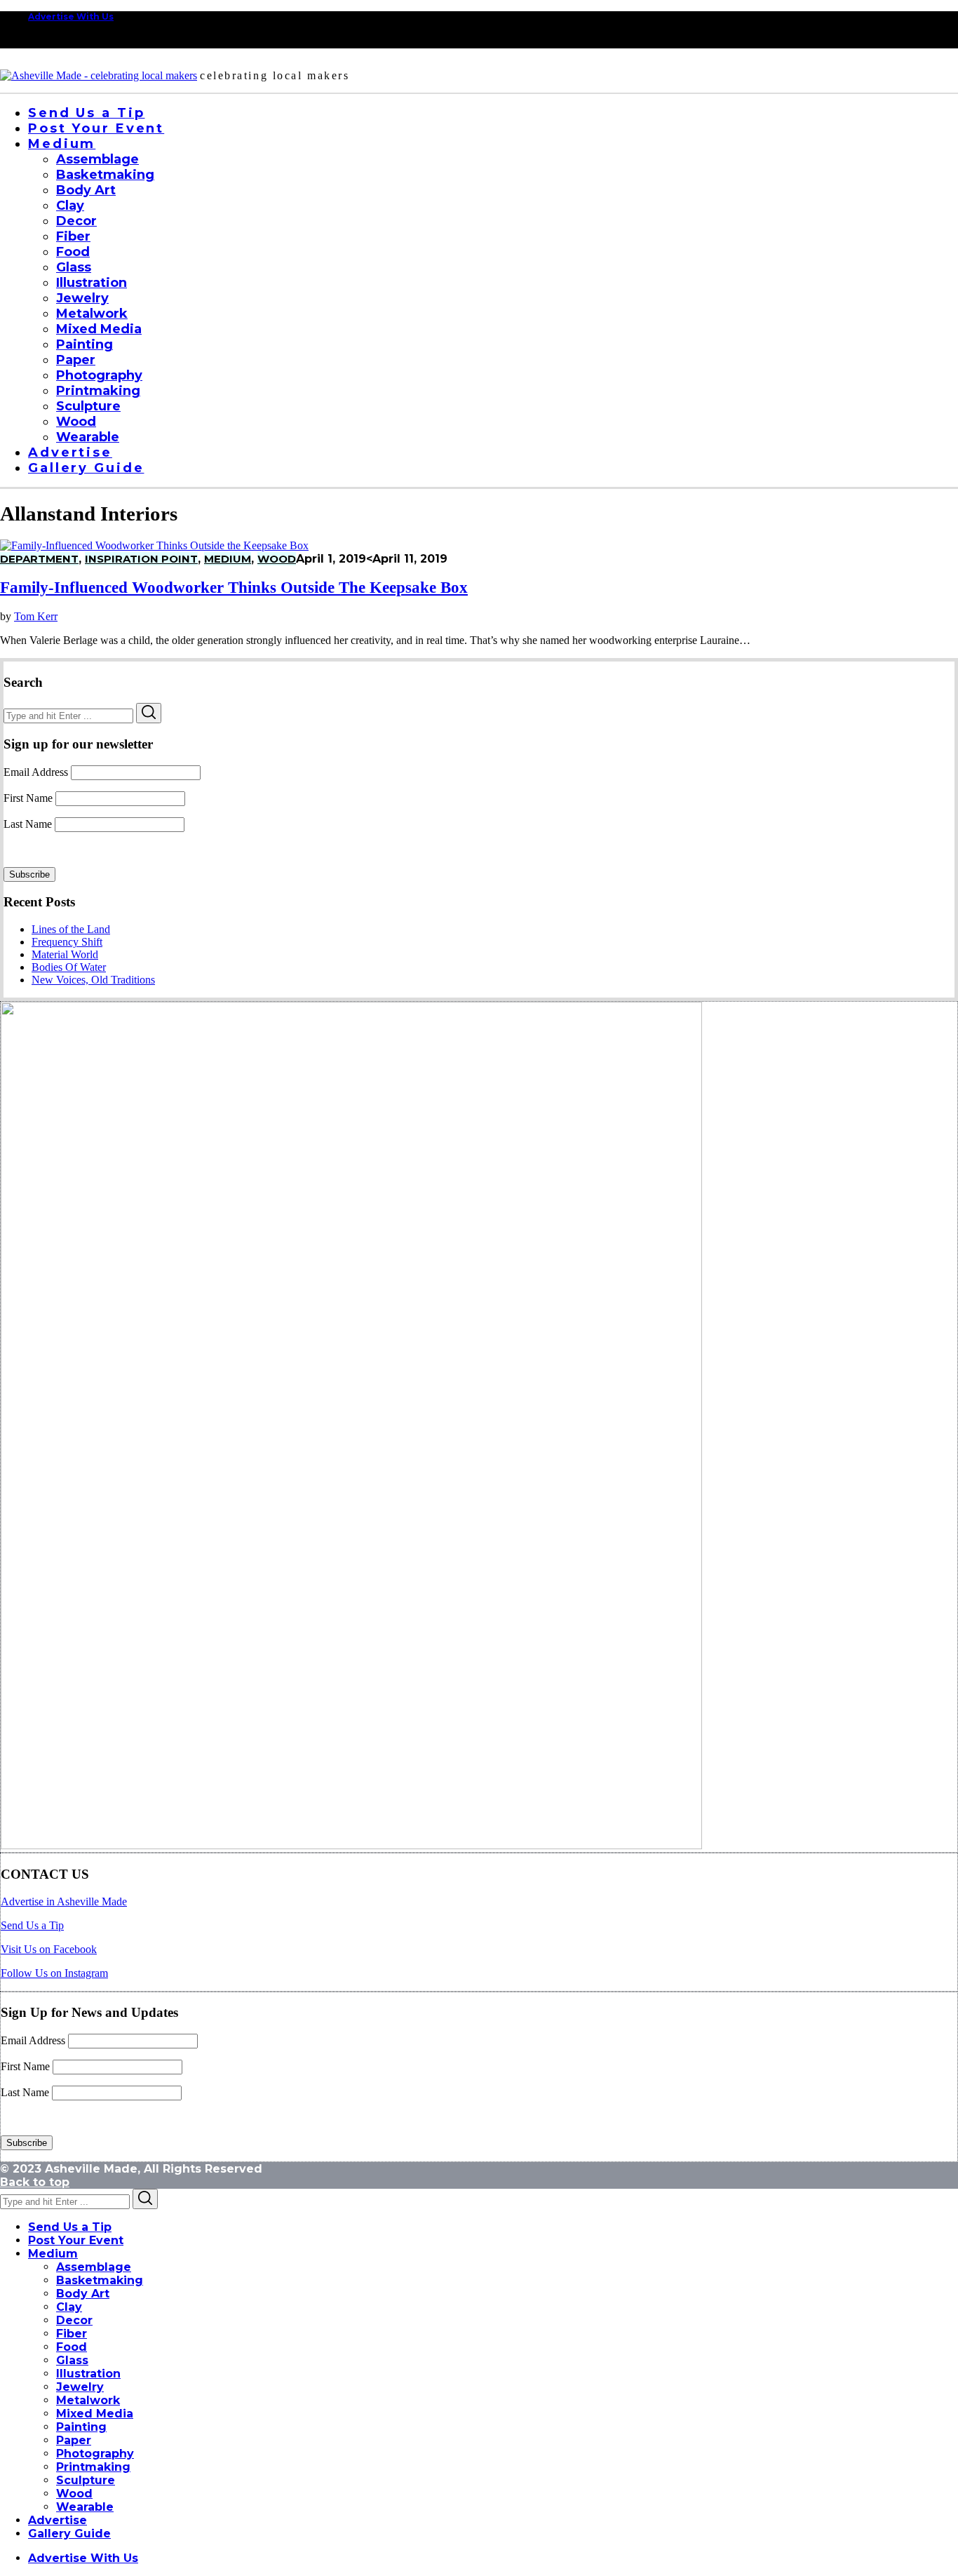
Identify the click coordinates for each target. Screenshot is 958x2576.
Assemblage (94, 2267)
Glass (72, 2360)
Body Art (83, 2294)
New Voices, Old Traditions (93, 980)
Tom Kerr (36, 616)
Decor (74, 2320)
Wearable (85, 2507)
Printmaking (93, 2467)
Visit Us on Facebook (49, 1949)
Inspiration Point (141, 559)
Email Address (36, 772)
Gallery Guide (69, 2534)
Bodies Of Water (69, 967)
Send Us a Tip (32, 1925)
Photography (95, 2454)
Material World (65, 954)
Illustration (88, 2374)
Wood (277, 559)
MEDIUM (228, 559)
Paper (74, 2440)
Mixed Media (95, 2414)
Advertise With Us (71, 16)
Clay (69, 2307)
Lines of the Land (71, 929)
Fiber (72, 2334)
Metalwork (88, 2400)
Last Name (28, 824)
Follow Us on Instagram (54, 1973)
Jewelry (80, 2387)
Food (72, 2347)
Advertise (58, 2520)
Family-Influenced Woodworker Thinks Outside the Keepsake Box (234, 588)
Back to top (35, 2182)
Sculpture (86, 2480)
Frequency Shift (67, 942)
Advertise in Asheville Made (64, 1901)
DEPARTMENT (39, 559)
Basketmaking (100, 2280)
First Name (28, 798)
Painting (81, 2427)
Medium (53, 2254)
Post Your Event (76, 2240)
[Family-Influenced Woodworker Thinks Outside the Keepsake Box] (154, 545)
